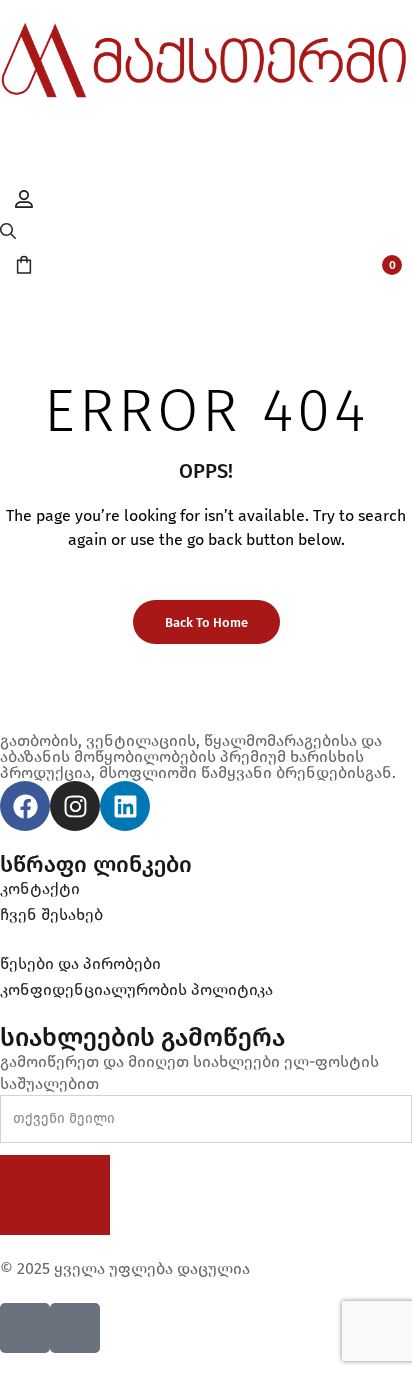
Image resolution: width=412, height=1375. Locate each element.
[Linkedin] (125, 806)
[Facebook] (25, 806)
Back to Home (206, 622)
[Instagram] (75, 806)
